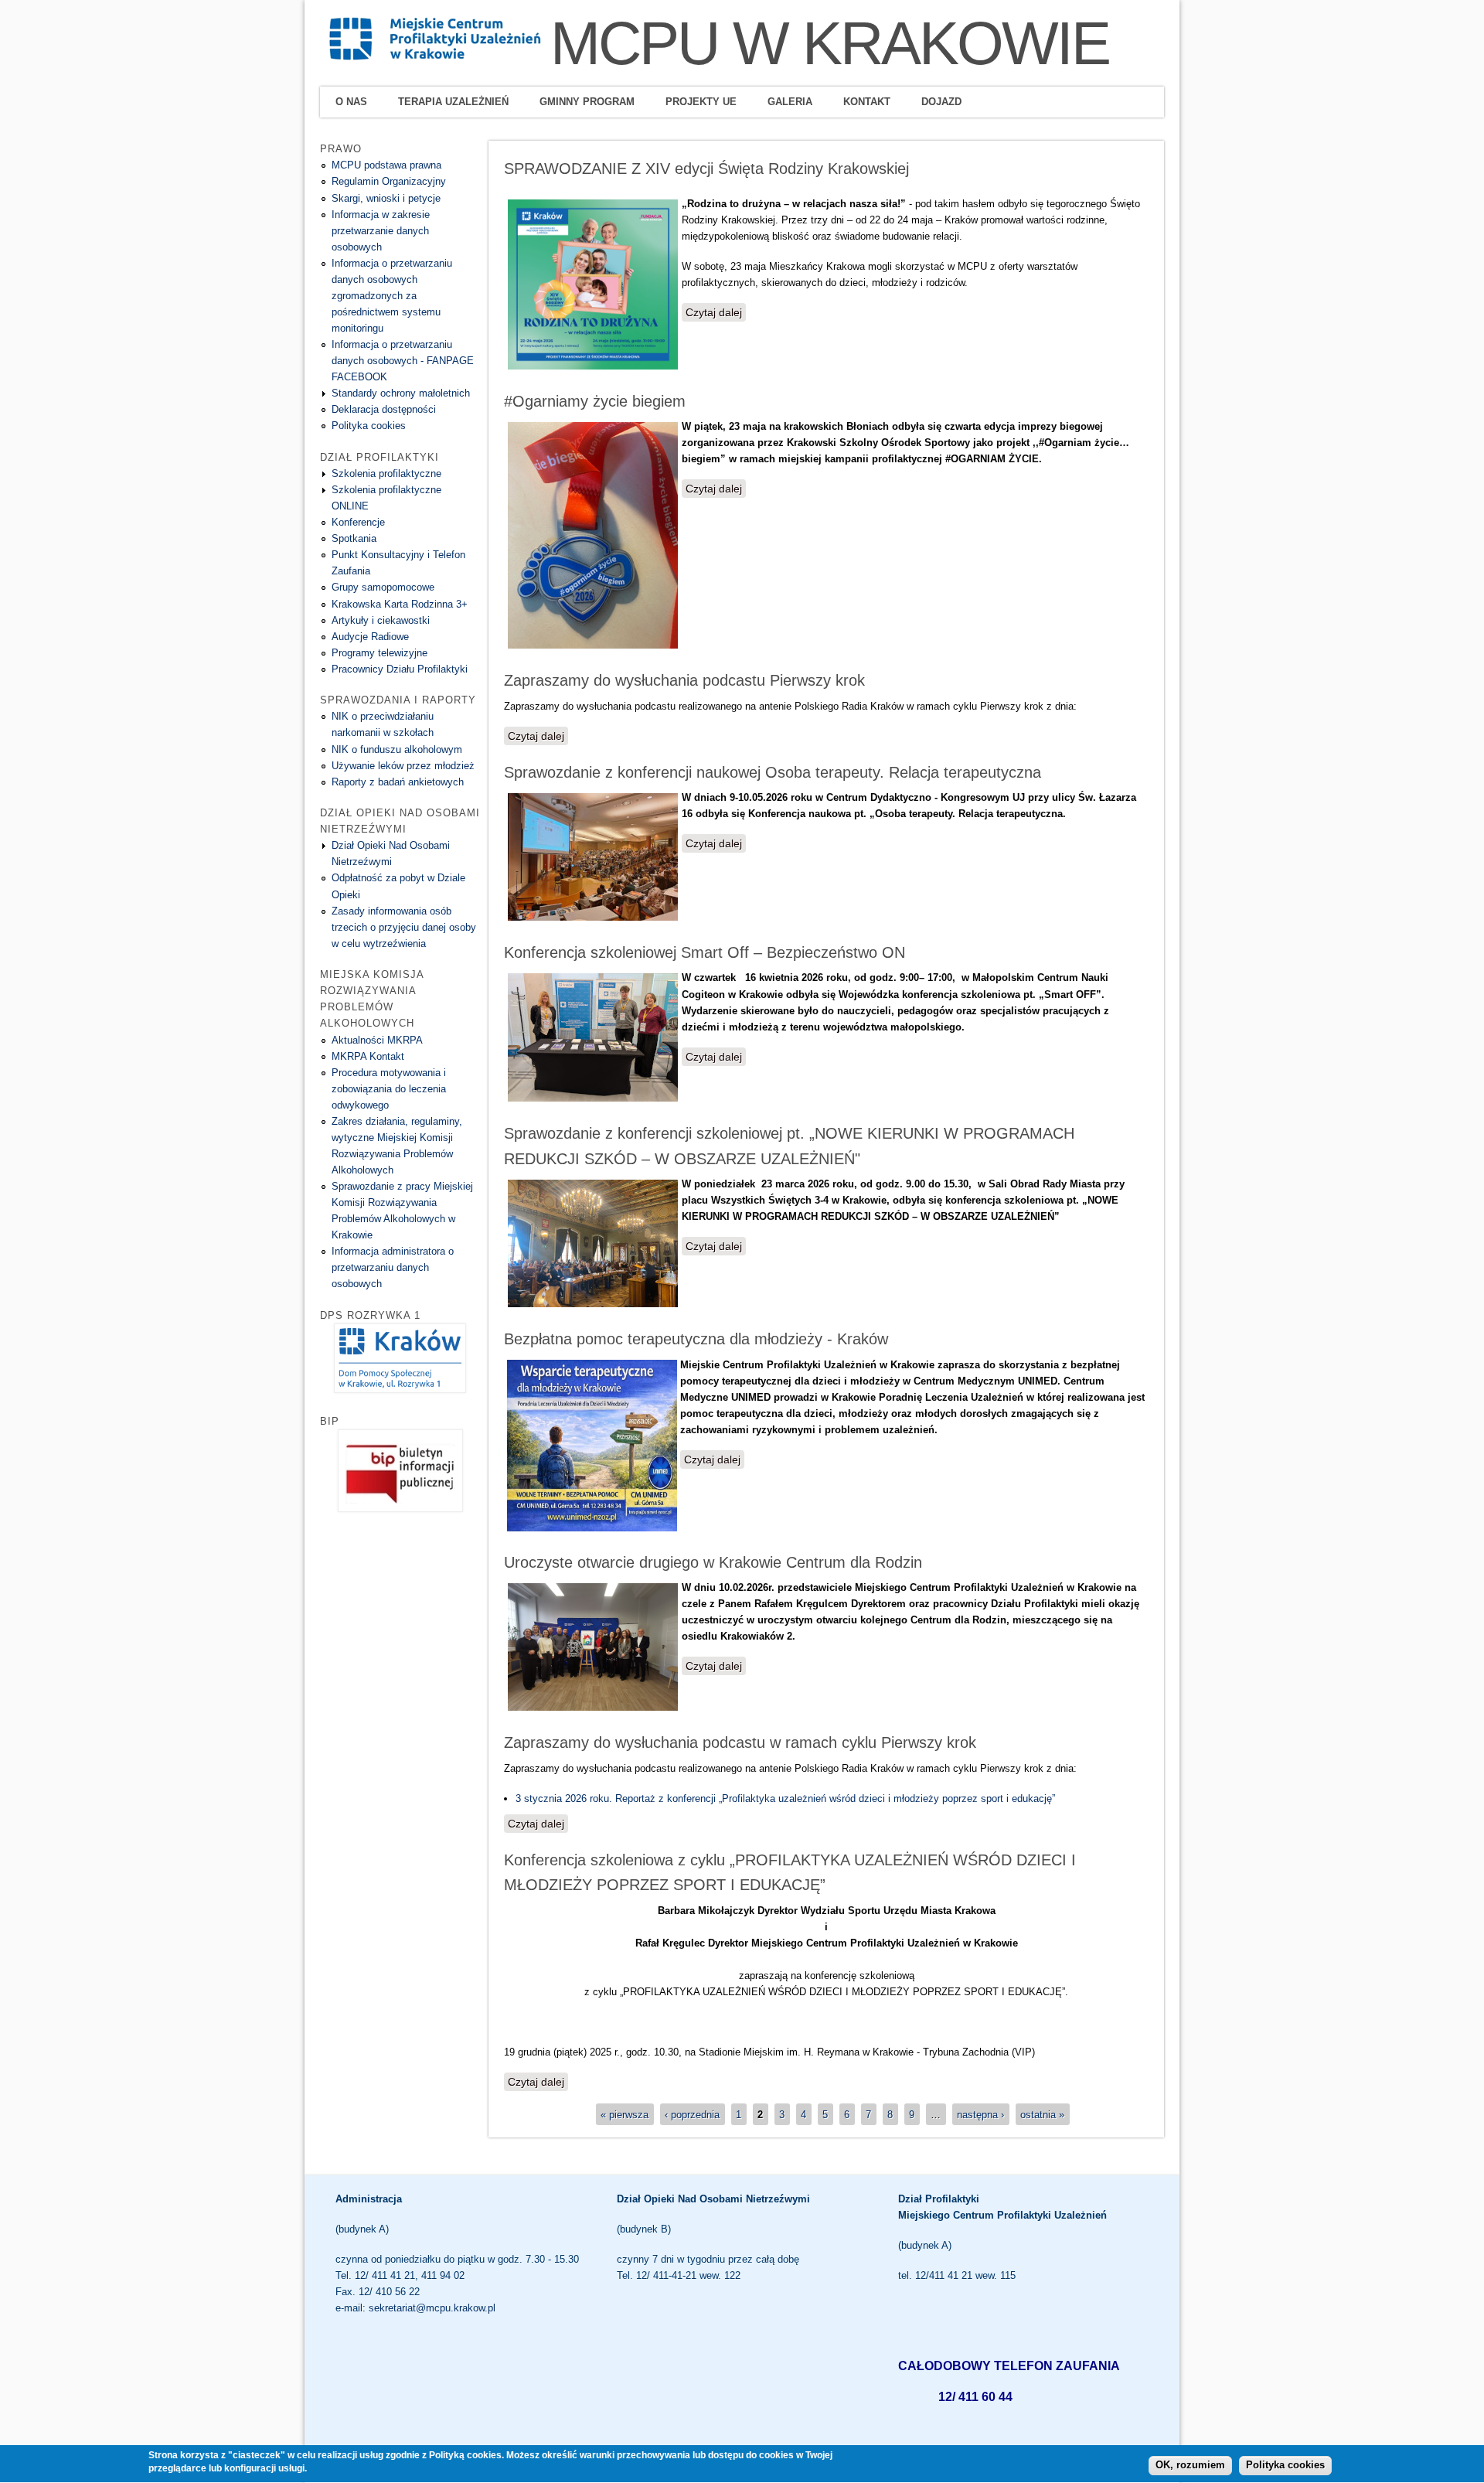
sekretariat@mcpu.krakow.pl (432, 2308)
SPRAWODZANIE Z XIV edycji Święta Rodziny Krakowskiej (706, 169)
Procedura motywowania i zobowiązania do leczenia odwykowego (389, 1089)
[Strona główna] (435, 58)
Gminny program (587, 102)
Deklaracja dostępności (384, 409)
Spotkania (354, 538)
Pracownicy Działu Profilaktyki (400, 669)
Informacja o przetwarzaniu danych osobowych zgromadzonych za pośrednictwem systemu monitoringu (392, 296)
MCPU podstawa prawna (386, 165)
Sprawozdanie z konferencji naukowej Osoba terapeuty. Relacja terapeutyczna (773, 772)
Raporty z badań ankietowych (398, 782)
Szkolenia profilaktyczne (386, 473)
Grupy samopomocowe (383, 587)
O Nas (351, 102)
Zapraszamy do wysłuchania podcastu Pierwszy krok (684, 680)
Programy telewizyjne (380, 653)
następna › (980, 2114)
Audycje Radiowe (370, 637)
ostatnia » (1042, 2114)
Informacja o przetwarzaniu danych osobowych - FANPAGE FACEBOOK (403, 361)
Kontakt (867, 102)
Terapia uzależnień (453, 102)
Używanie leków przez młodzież (403, 766)
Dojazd (941, 102)
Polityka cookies (369, 426)
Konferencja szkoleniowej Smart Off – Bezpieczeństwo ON (705, 952)
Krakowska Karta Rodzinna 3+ (400, 604)
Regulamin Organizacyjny (389, 181)
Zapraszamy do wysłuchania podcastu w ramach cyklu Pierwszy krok (740, 1742)
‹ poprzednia (692, 2114)
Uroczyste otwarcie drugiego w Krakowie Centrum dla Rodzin (713, 1562)
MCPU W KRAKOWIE (830, 43)
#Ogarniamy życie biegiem (595, 401)
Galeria (790, 102)
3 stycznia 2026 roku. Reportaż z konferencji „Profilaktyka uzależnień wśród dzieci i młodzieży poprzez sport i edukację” (785, 1798)
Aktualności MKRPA (377, 1040)
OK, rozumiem (1190, 2466)
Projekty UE (701, 102)
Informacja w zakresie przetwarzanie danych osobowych (381, 231)
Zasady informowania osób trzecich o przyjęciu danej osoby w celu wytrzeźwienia (404, 927)
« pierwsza (625, 2114)
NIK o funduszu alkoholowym (397, 749)
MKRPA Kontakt (368, 1056)
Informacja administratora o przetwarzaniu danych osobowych (393, 1267)
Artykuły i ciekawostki (381, 620)
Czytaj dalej (716, 312)
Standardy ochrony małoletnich (401, 393)
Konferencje (358, 522)
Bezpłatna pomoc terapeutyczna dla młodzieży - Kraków (696, 1339)
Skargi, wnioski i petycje (386, 198)
